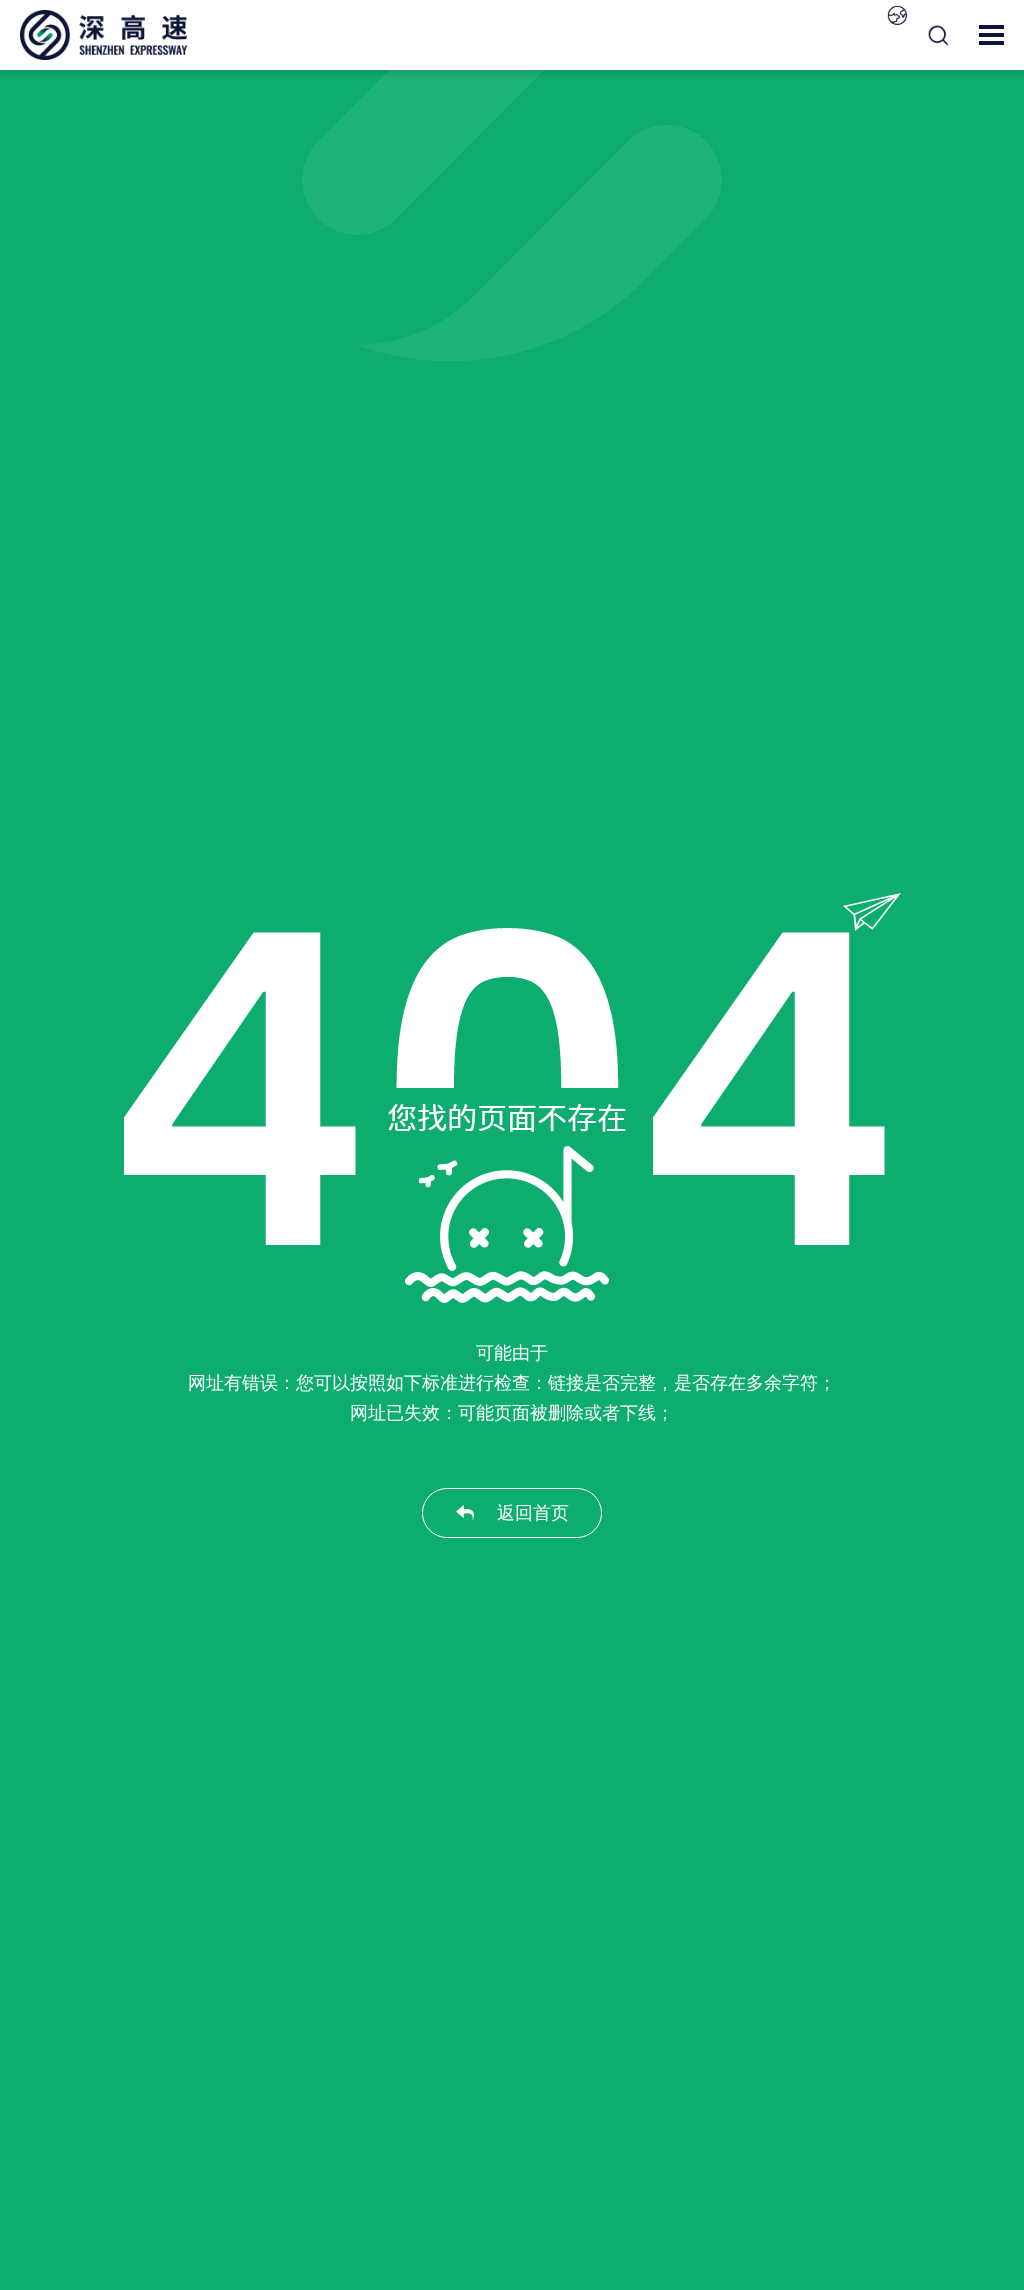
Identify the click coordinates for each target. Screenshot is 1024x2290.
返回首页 (533, 1513)
